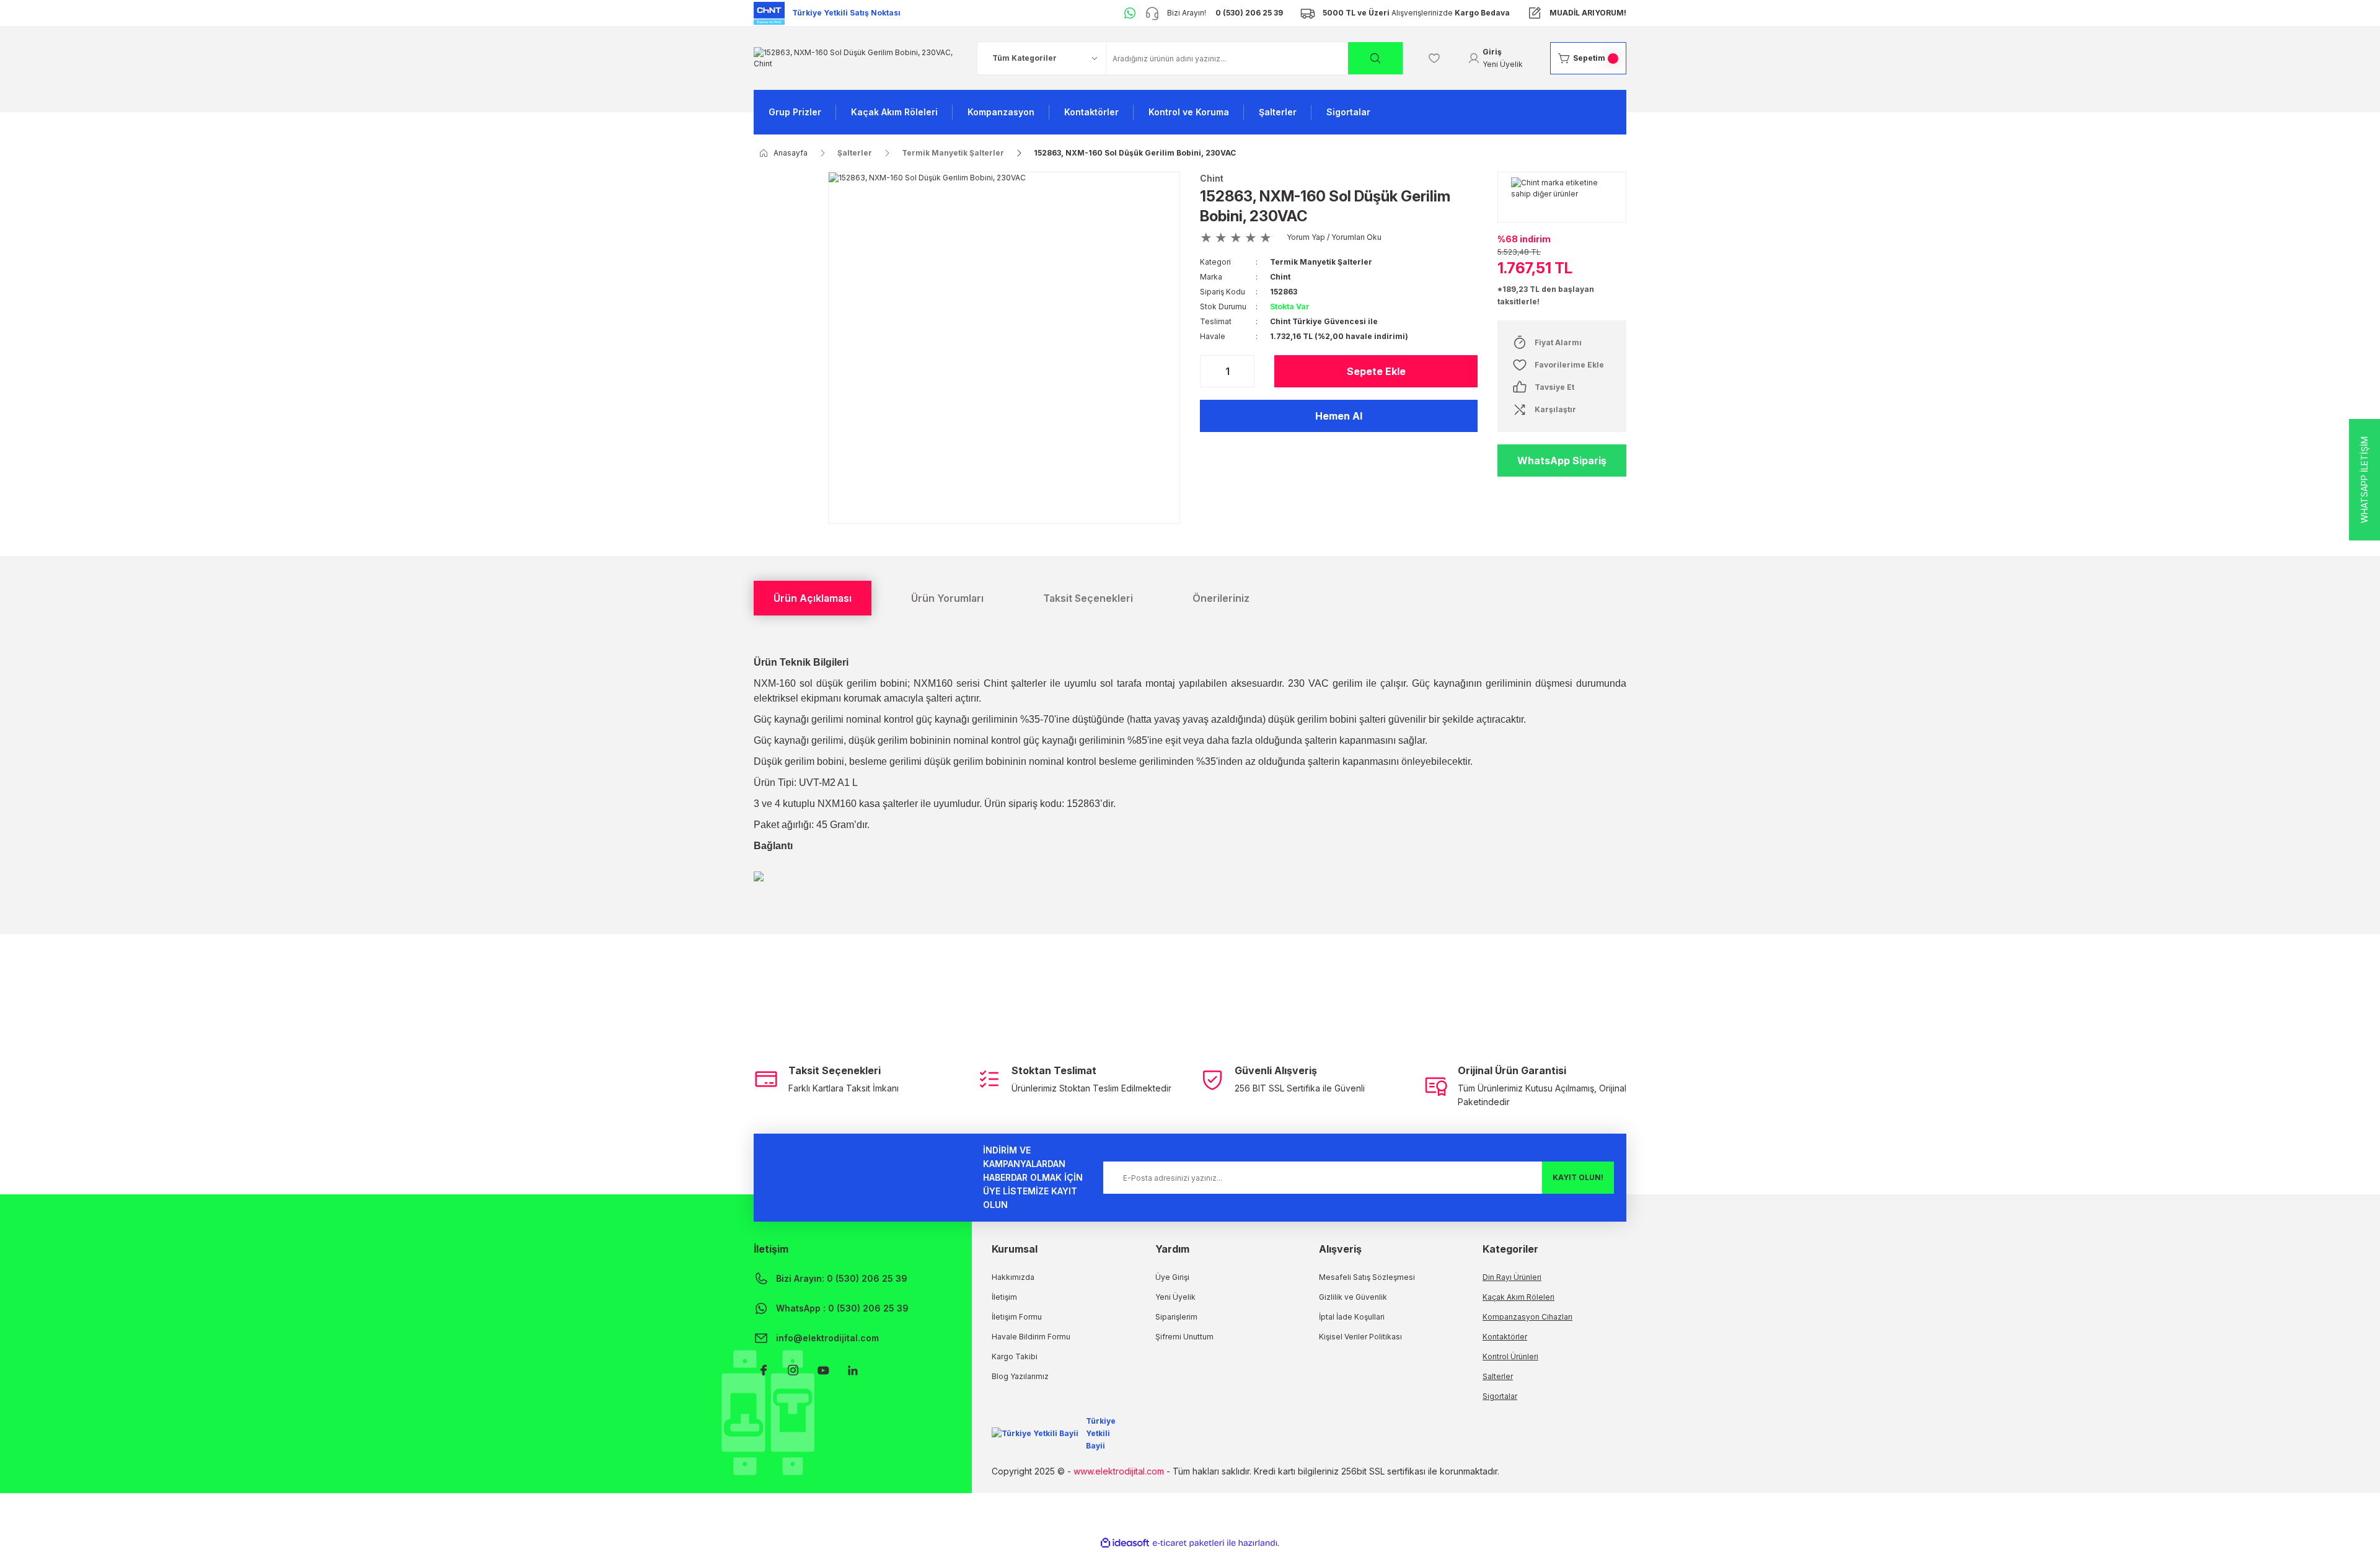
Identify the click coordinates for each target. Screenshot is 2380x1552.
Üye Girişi (1172, 1277)
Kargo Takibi (1015, 1356)
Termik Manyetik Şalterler (1321, 262)
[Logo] (855, 57)
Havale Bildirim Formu (1031, 1337)
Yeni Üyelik (1175, 1297)
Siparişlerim (1176, 1317)
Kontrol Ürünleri (1510, 1356)
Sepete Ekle (1376, 371)
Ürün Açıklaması (813, 598)
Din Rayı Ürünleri (1512, 1277)
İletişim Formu (1017, 1317)
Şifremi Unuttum (1184, 1337)
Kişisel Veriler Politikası (1360, 1337)
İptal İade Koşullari (1352, 1317)
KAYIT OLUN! (1578, 1177)
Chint (1212, 178)
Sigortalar (1500, 1396)
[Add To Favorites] (1562, 365)
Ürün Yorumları (947, 598)
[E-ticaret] (1188, 1543)
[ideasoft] (1125, 1543)
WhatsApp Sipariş (1562, 461)
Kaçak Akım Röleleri (1518, 1297)
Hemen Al (1339, 416)
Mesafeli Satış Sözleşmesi (1367, 1277)
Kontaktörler (1505, 1337)
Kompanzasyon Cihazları (1527, 1317)
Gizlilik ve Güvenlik (1353, 1297)
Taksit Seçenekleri (1088, 598)
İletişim (1004, 1297)
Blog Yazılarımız (1020, 1376)
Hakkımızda (1013, 1277)
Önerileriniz (1221, 598)
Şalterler (1498, 1376)
